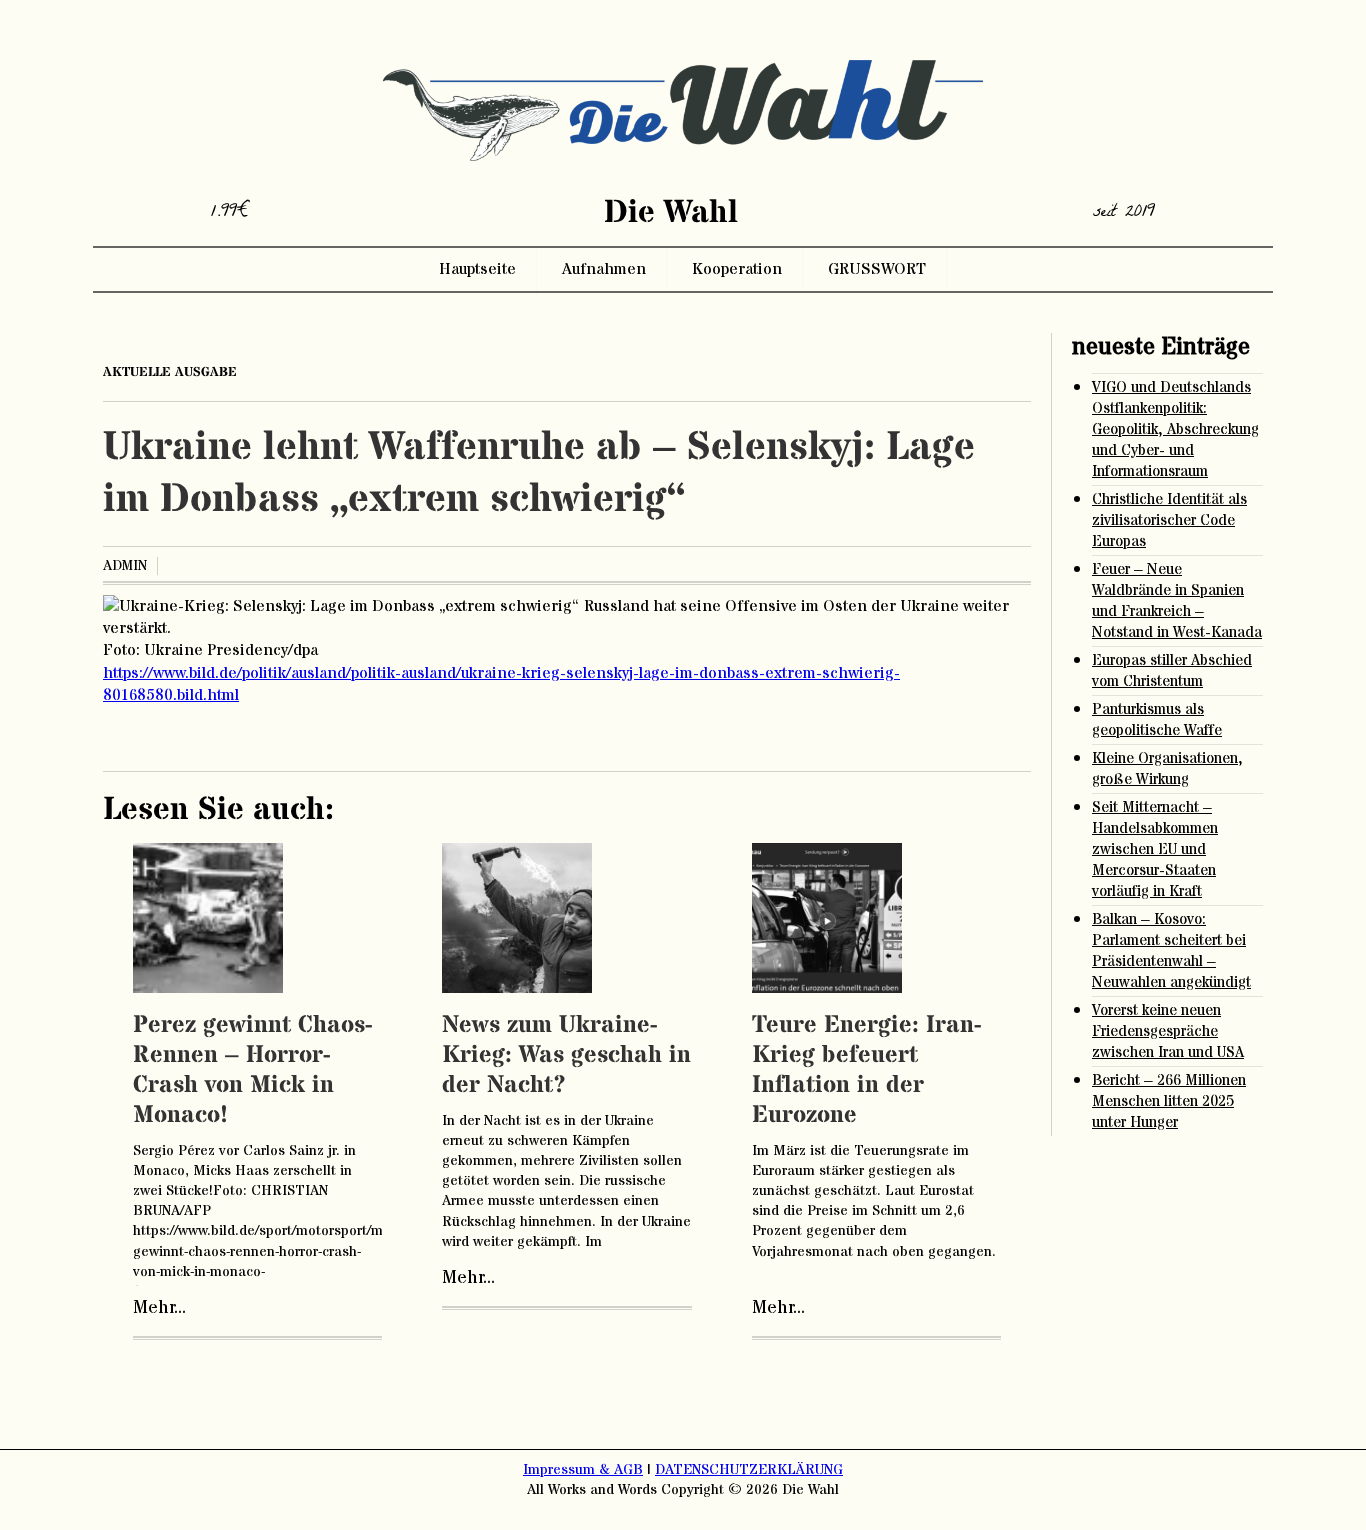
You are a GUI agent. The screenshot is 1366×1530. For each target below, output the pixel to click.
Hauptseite (477, 269)
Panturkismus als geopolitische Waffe (1157, 720)
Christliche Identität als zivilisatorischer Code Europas (1169, 520)
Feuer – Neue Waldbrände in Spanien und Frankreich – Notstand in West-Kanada (1177, 601)
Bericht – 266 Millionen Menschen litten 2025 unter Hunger (1169, 1101)
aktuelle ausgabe (170, 372)
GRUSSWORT (877, 269)
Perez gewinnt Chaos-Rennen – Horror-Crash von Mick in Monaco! (252, 1070)
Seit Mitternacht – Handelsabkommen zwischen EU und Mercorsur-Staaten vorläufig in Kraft (1155, 849)
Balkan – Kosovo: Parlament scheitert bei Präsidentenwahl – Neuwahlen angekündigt (1171, 951)
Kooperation (737, 269)
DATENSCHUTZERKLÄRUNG (749, 1470)
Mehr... (159, 1308)
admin (125, 566)
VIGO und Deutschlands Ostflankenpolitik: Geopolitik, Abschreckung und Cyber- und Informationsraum (1175, 429)
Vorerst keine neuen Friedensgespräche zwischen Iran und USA (1168, 1031)
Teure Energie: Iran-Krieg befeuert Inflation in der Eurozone (866, 1070)
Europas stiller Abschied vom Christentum (1172, 671)
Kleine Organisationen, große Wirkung (1167, 769)
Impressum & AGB (583, 1470)
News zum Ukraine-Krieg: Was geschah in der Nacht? (566, 1055)
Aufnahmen (604, 269)
